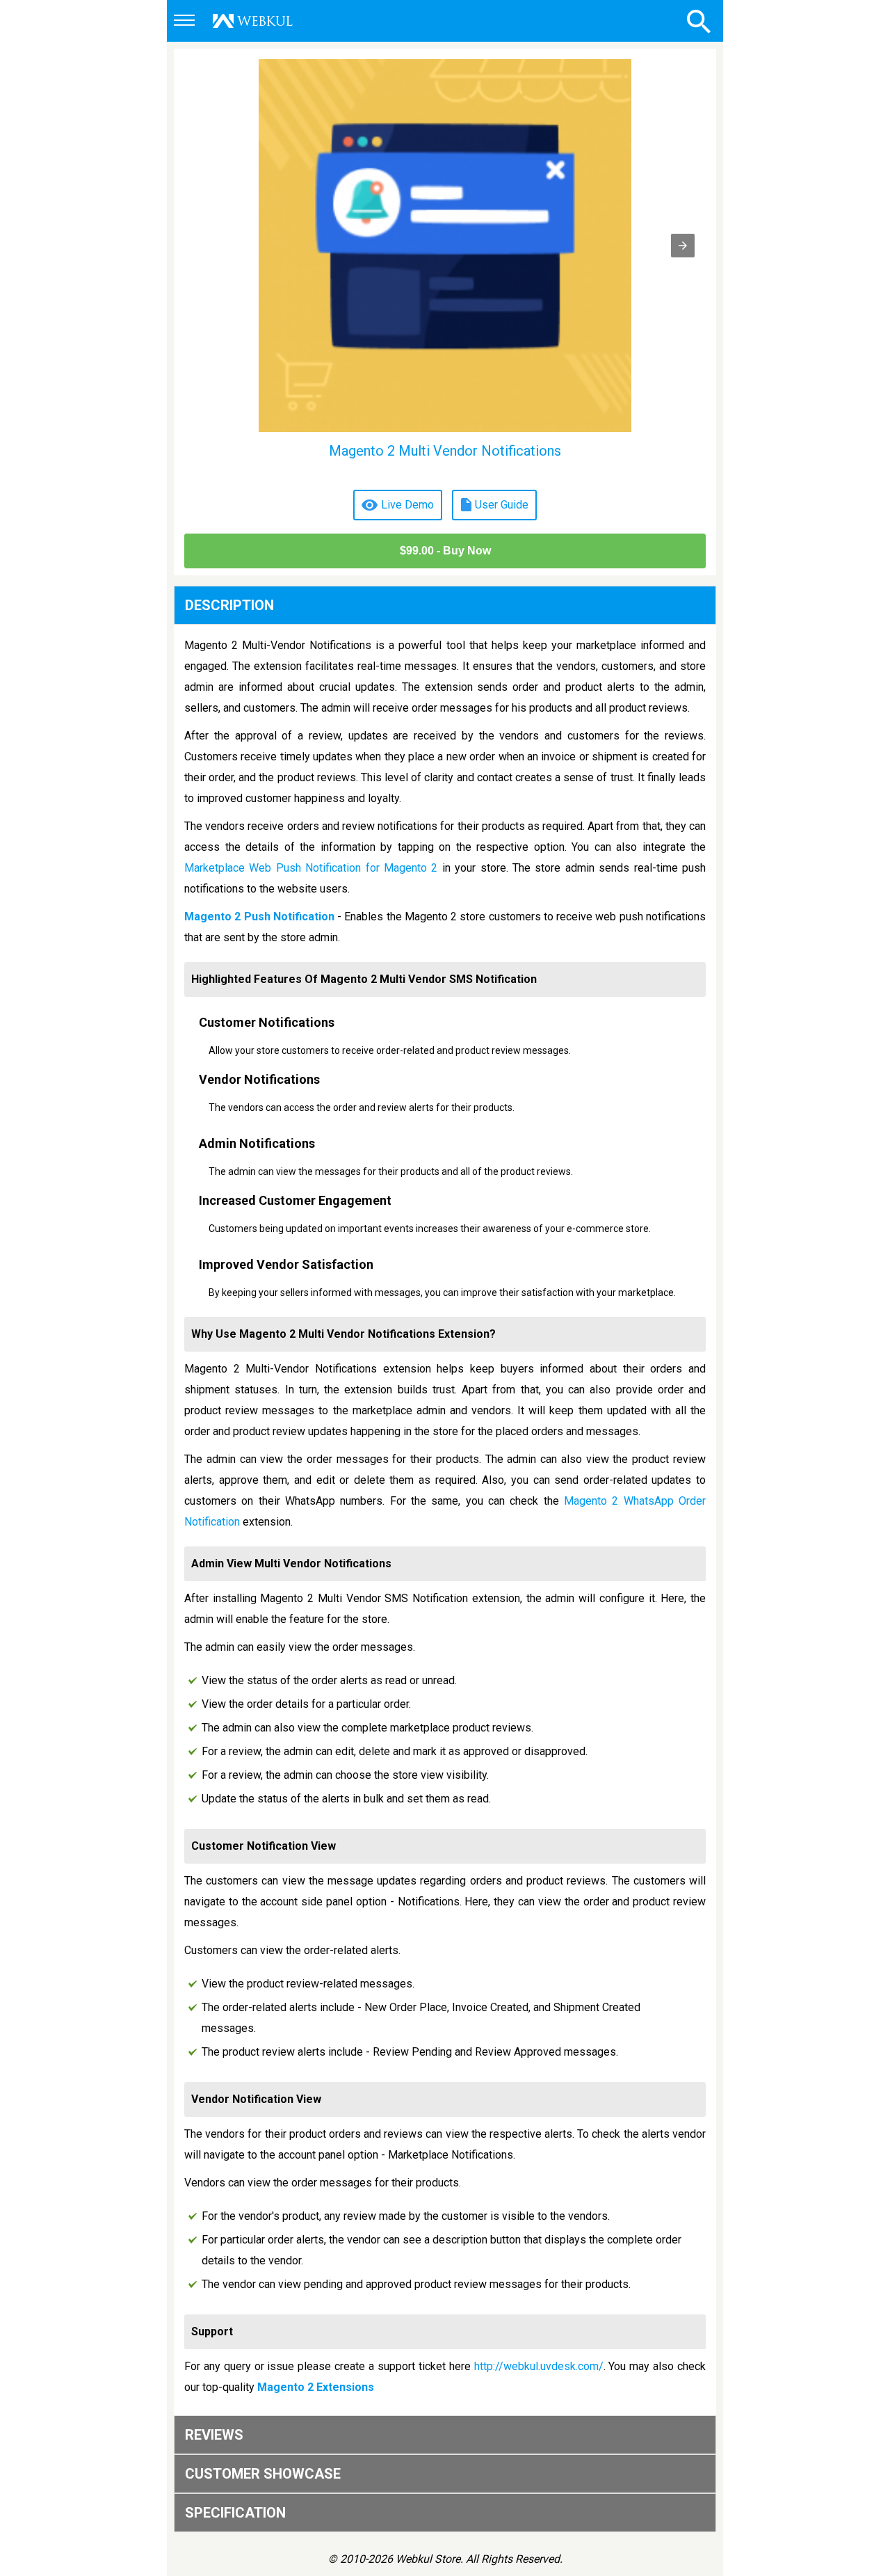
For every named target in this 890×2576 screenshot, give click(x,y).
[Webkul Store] (253, 21)
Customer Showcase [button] (263, 2474)
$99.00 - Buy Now (445, 551)
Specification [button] (235, 2513)
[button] (186, 22)
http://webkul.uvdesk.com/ (539, 2366)
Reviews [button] (214, 2435)
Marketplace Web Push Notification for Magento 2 (311, 868)
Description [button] (229, 605)
